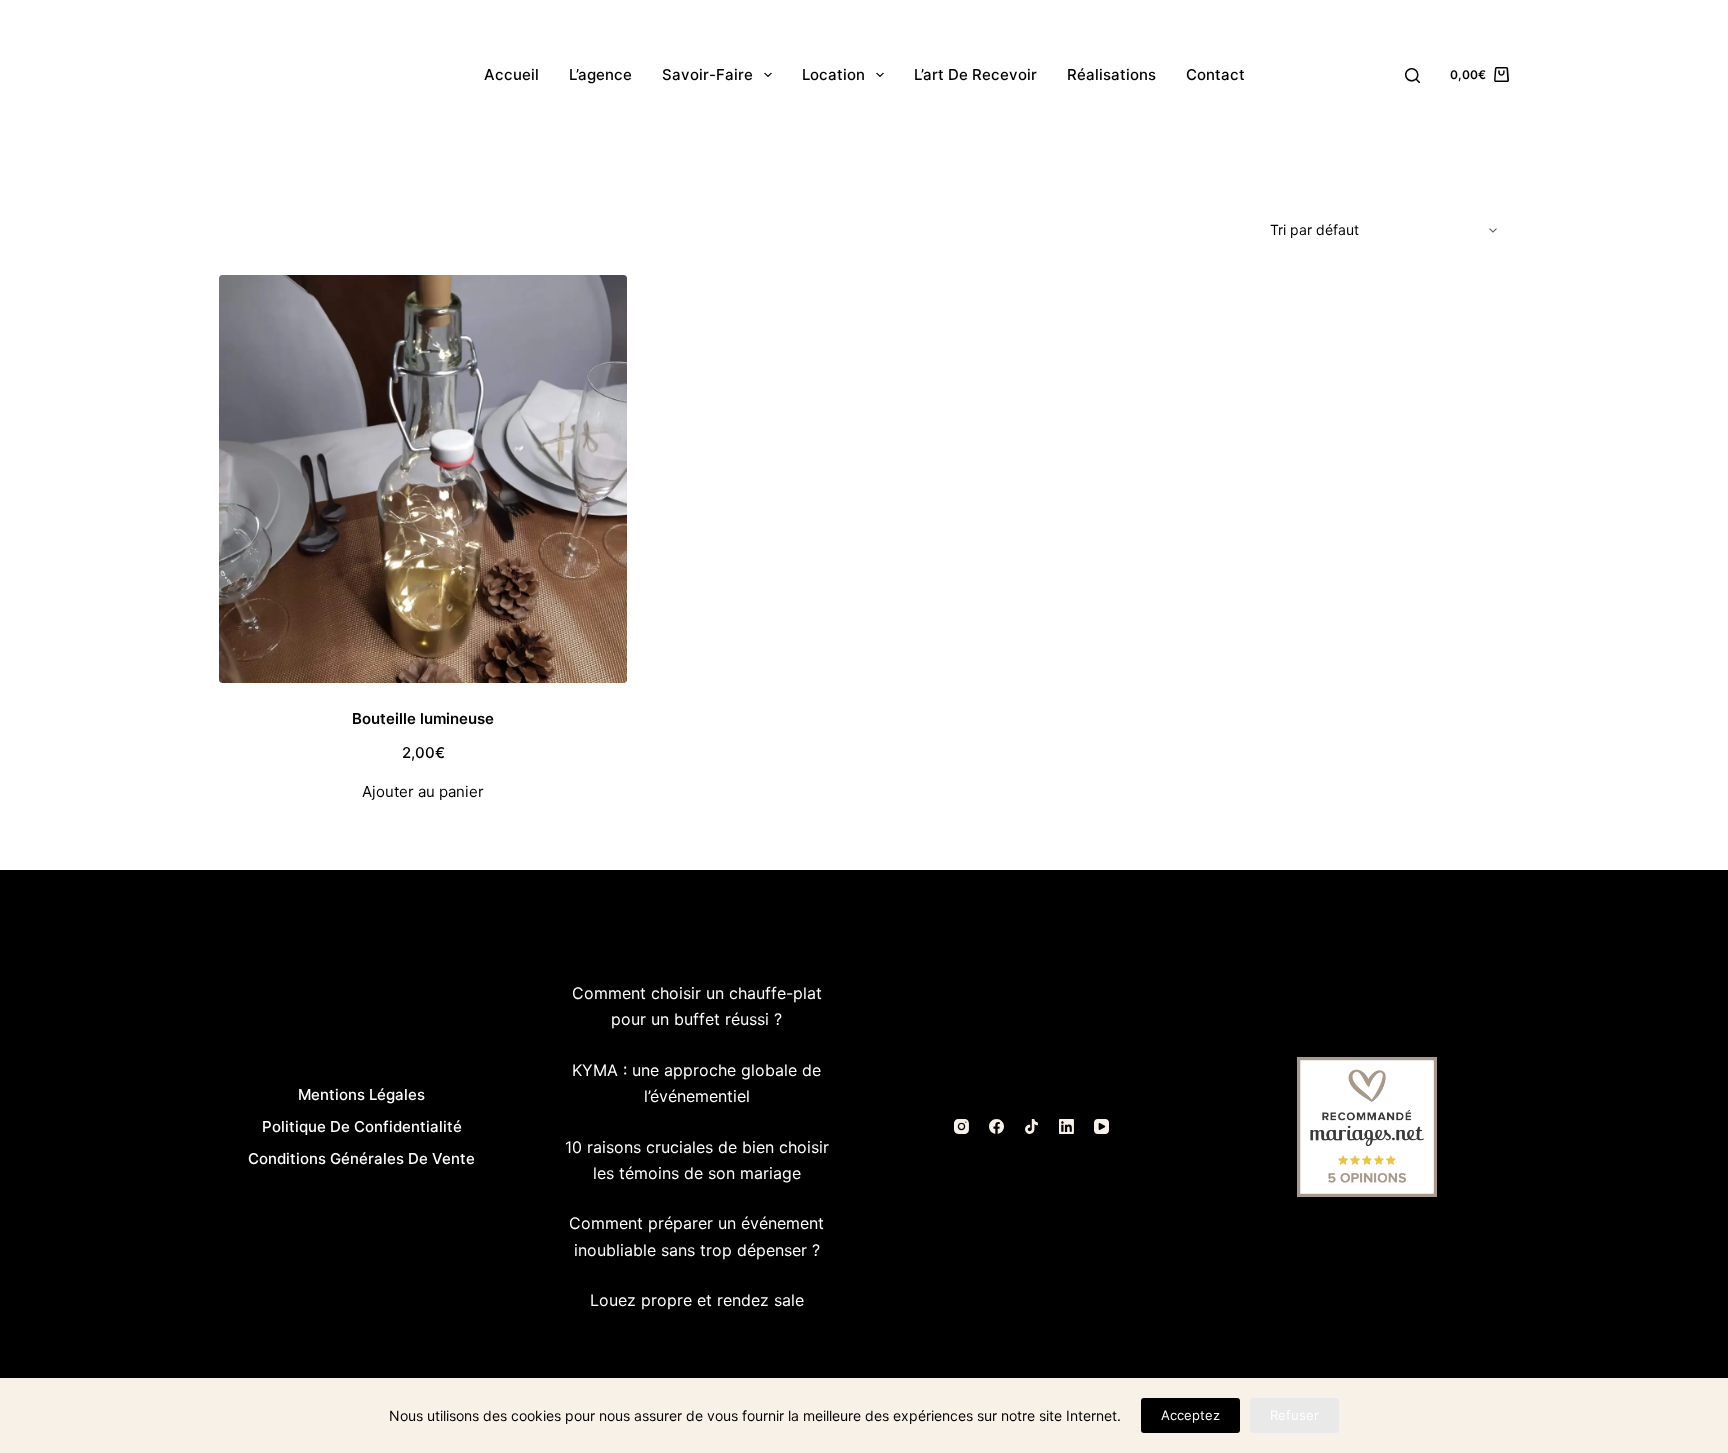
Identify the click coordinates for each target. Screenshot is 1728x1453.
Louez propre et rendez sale (697, 1300)
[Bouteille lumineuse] (423, 479)
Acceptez (1190, 1415)
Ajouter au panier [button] (423, 791)
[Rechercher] (1412, 75)
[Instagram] (961, 1126)
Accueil (511, 74)
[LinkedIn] (1066, 1126)
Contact (1215, 74)
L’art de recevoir (975, 74)
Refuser (1294, 1415)
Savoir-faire (707, 74)
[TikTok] (1031, 1126)
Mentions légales (361, 1094)
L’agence (600, 74)
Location (833, 74)
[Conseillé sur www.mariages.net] (1367, 1125)
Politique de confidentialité (362, 1126)
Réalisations (1111, 74)
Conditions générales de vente (361, 1158)
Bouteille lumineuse (423, 718)
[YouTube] (1101, 1126)
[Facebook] (996, 1126)
